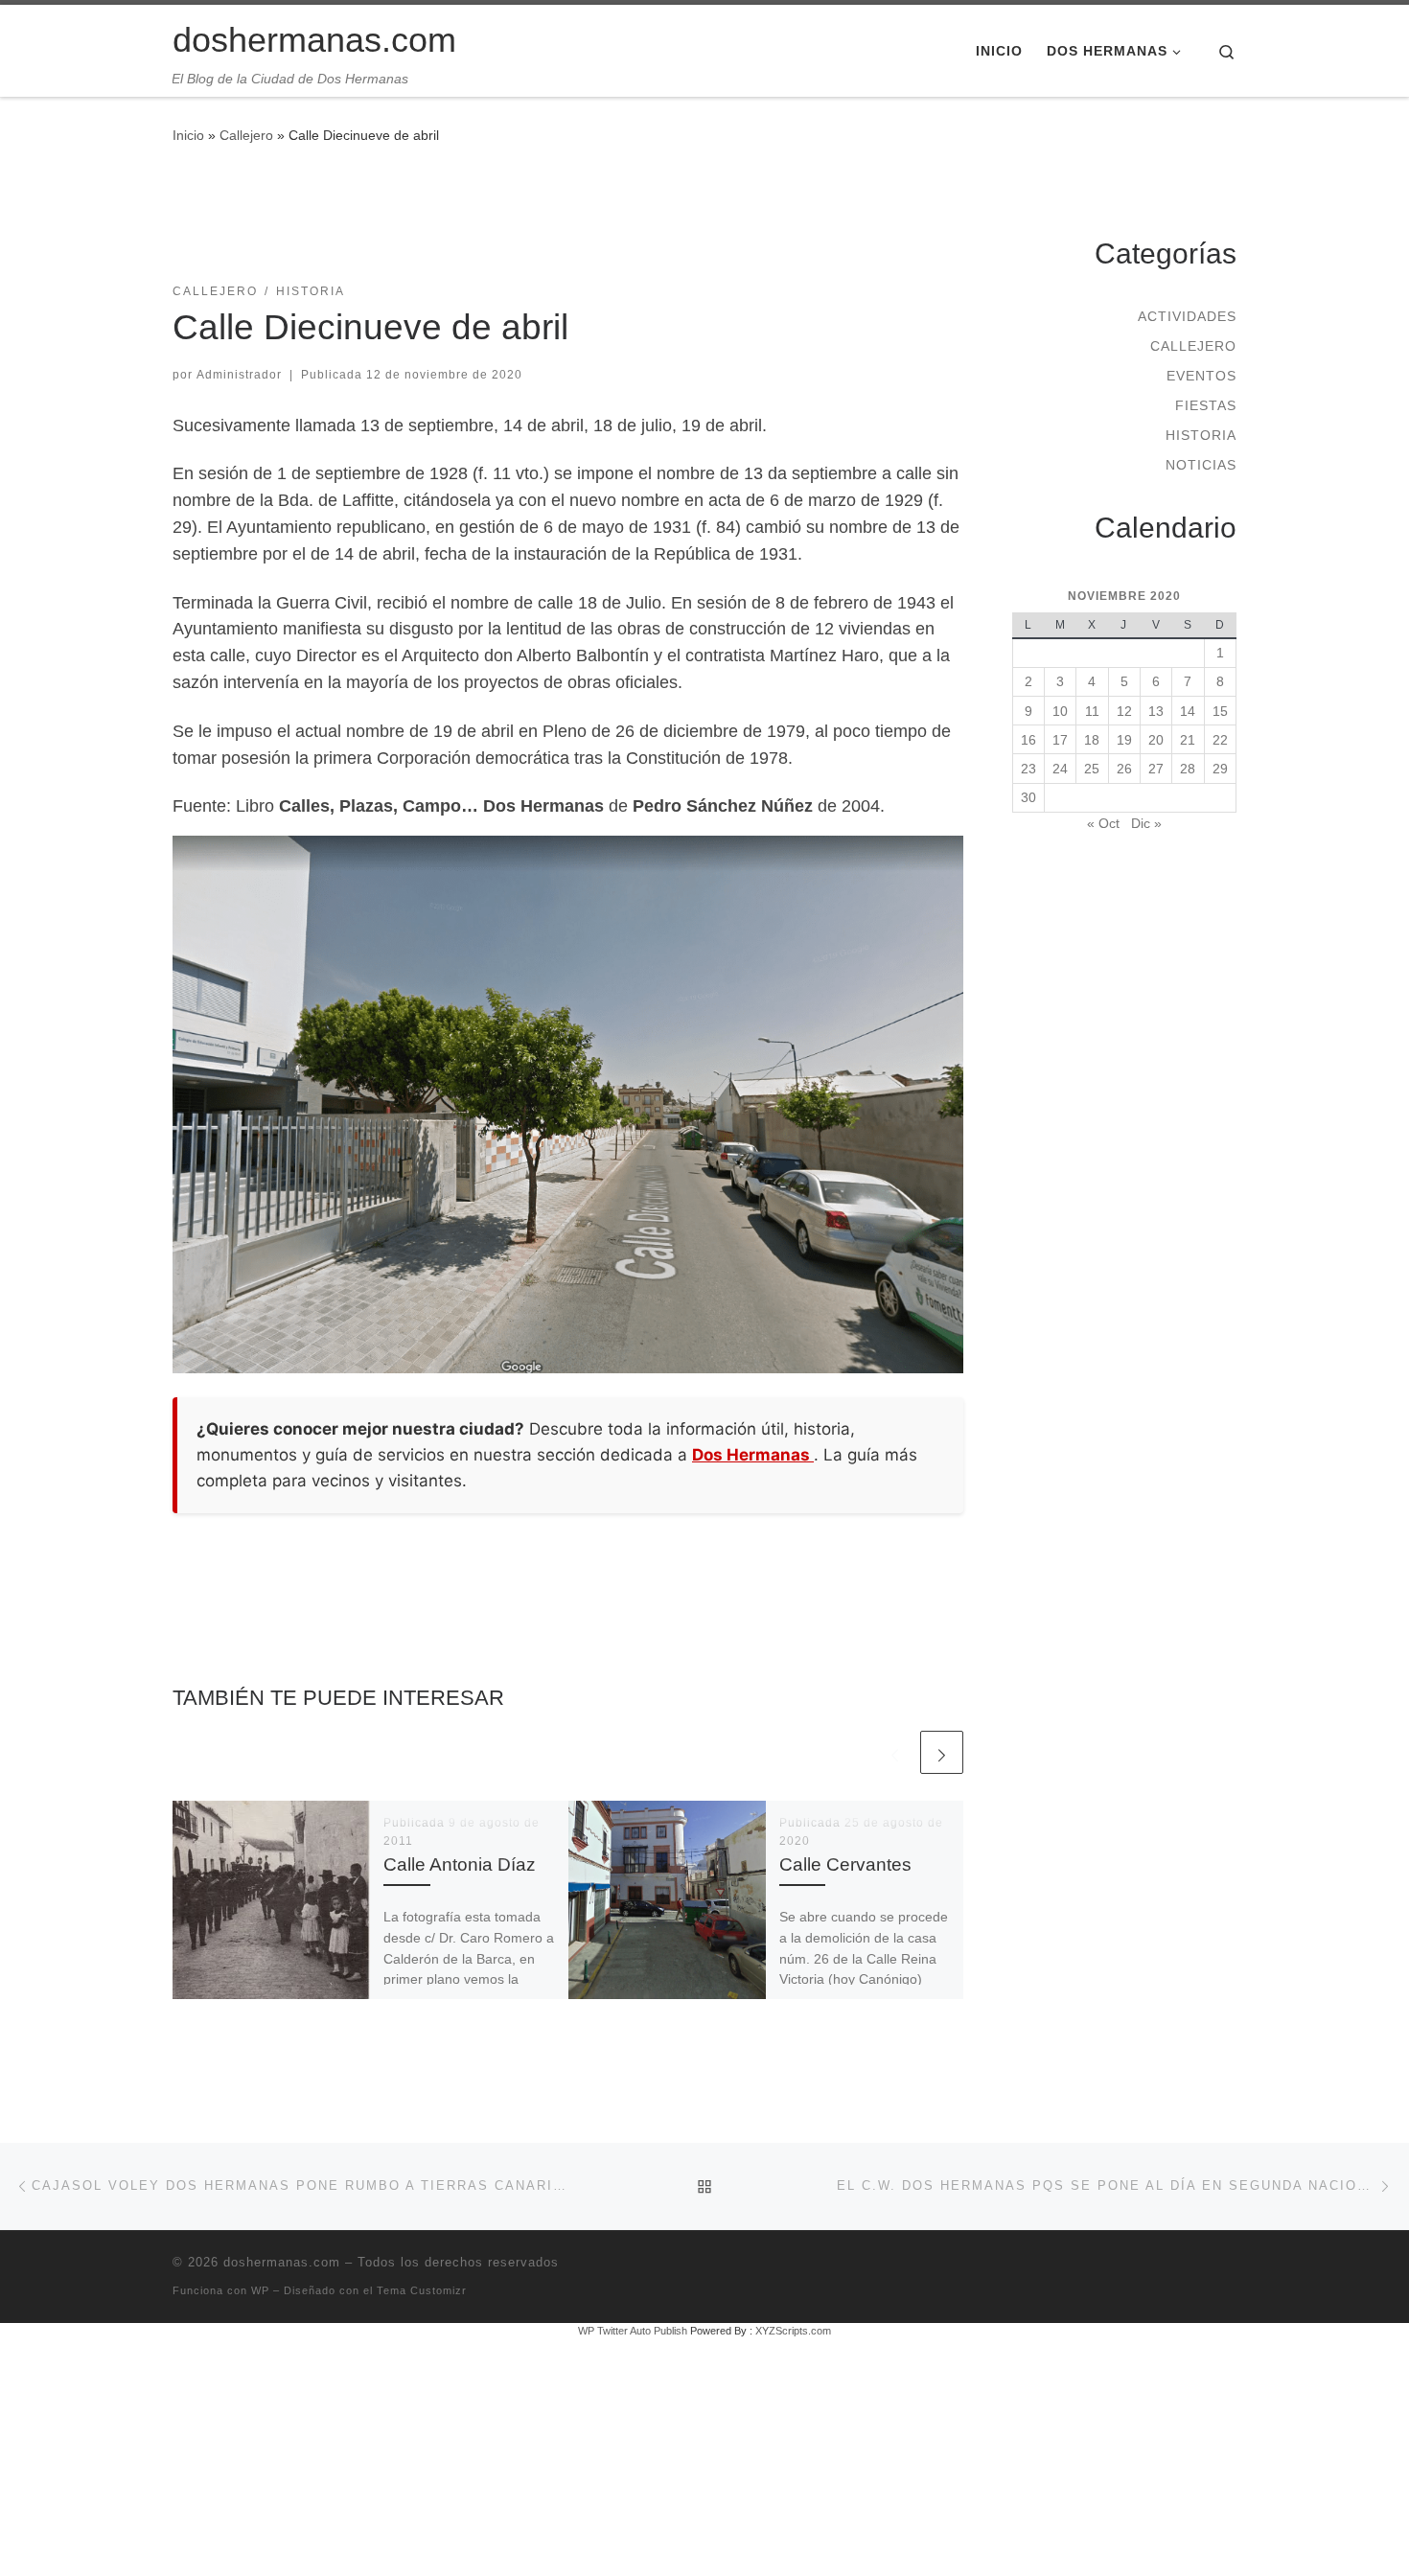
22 (1220, 740)
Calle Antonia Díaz (460, 1864)
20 (1156, 740)
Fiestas (1206, 405)
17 (1060, 740)
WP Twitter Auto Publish (633, 2331)
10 (1060, 711)
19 (1124, 740)
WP (260, 2290)
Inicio (188, 135)
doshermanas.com (282, 2262)
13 (1156, 711)
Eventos (1201, 376)
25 (1092, 769)
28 (1188, 769)
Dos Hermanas (753, 1455)
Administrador (239, 375)
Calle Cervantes (845, 1864)
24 (1060, 769)
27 (1156, 769)
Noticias (1201, 465)
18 (1092, 740)
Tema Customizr (422, 2290)
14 (1188, 711)
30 (1028, 797)
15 (1220, 711)
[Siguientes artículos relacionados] (942, 1752)
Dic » (1146, 823)
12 (1124, 711)
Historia (1201, 435)
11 (1092, 711)
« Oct (1103, 823)
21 (1188, 740)
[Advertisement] (568, 225)
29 (1220, 769)
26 (1124, 769)
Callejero (246, 135)
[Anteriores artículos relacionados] (895, 1752)
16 (1028, 740)
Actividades (1187, 316)
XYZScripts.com (793, 2331)
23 (1028, 769)
